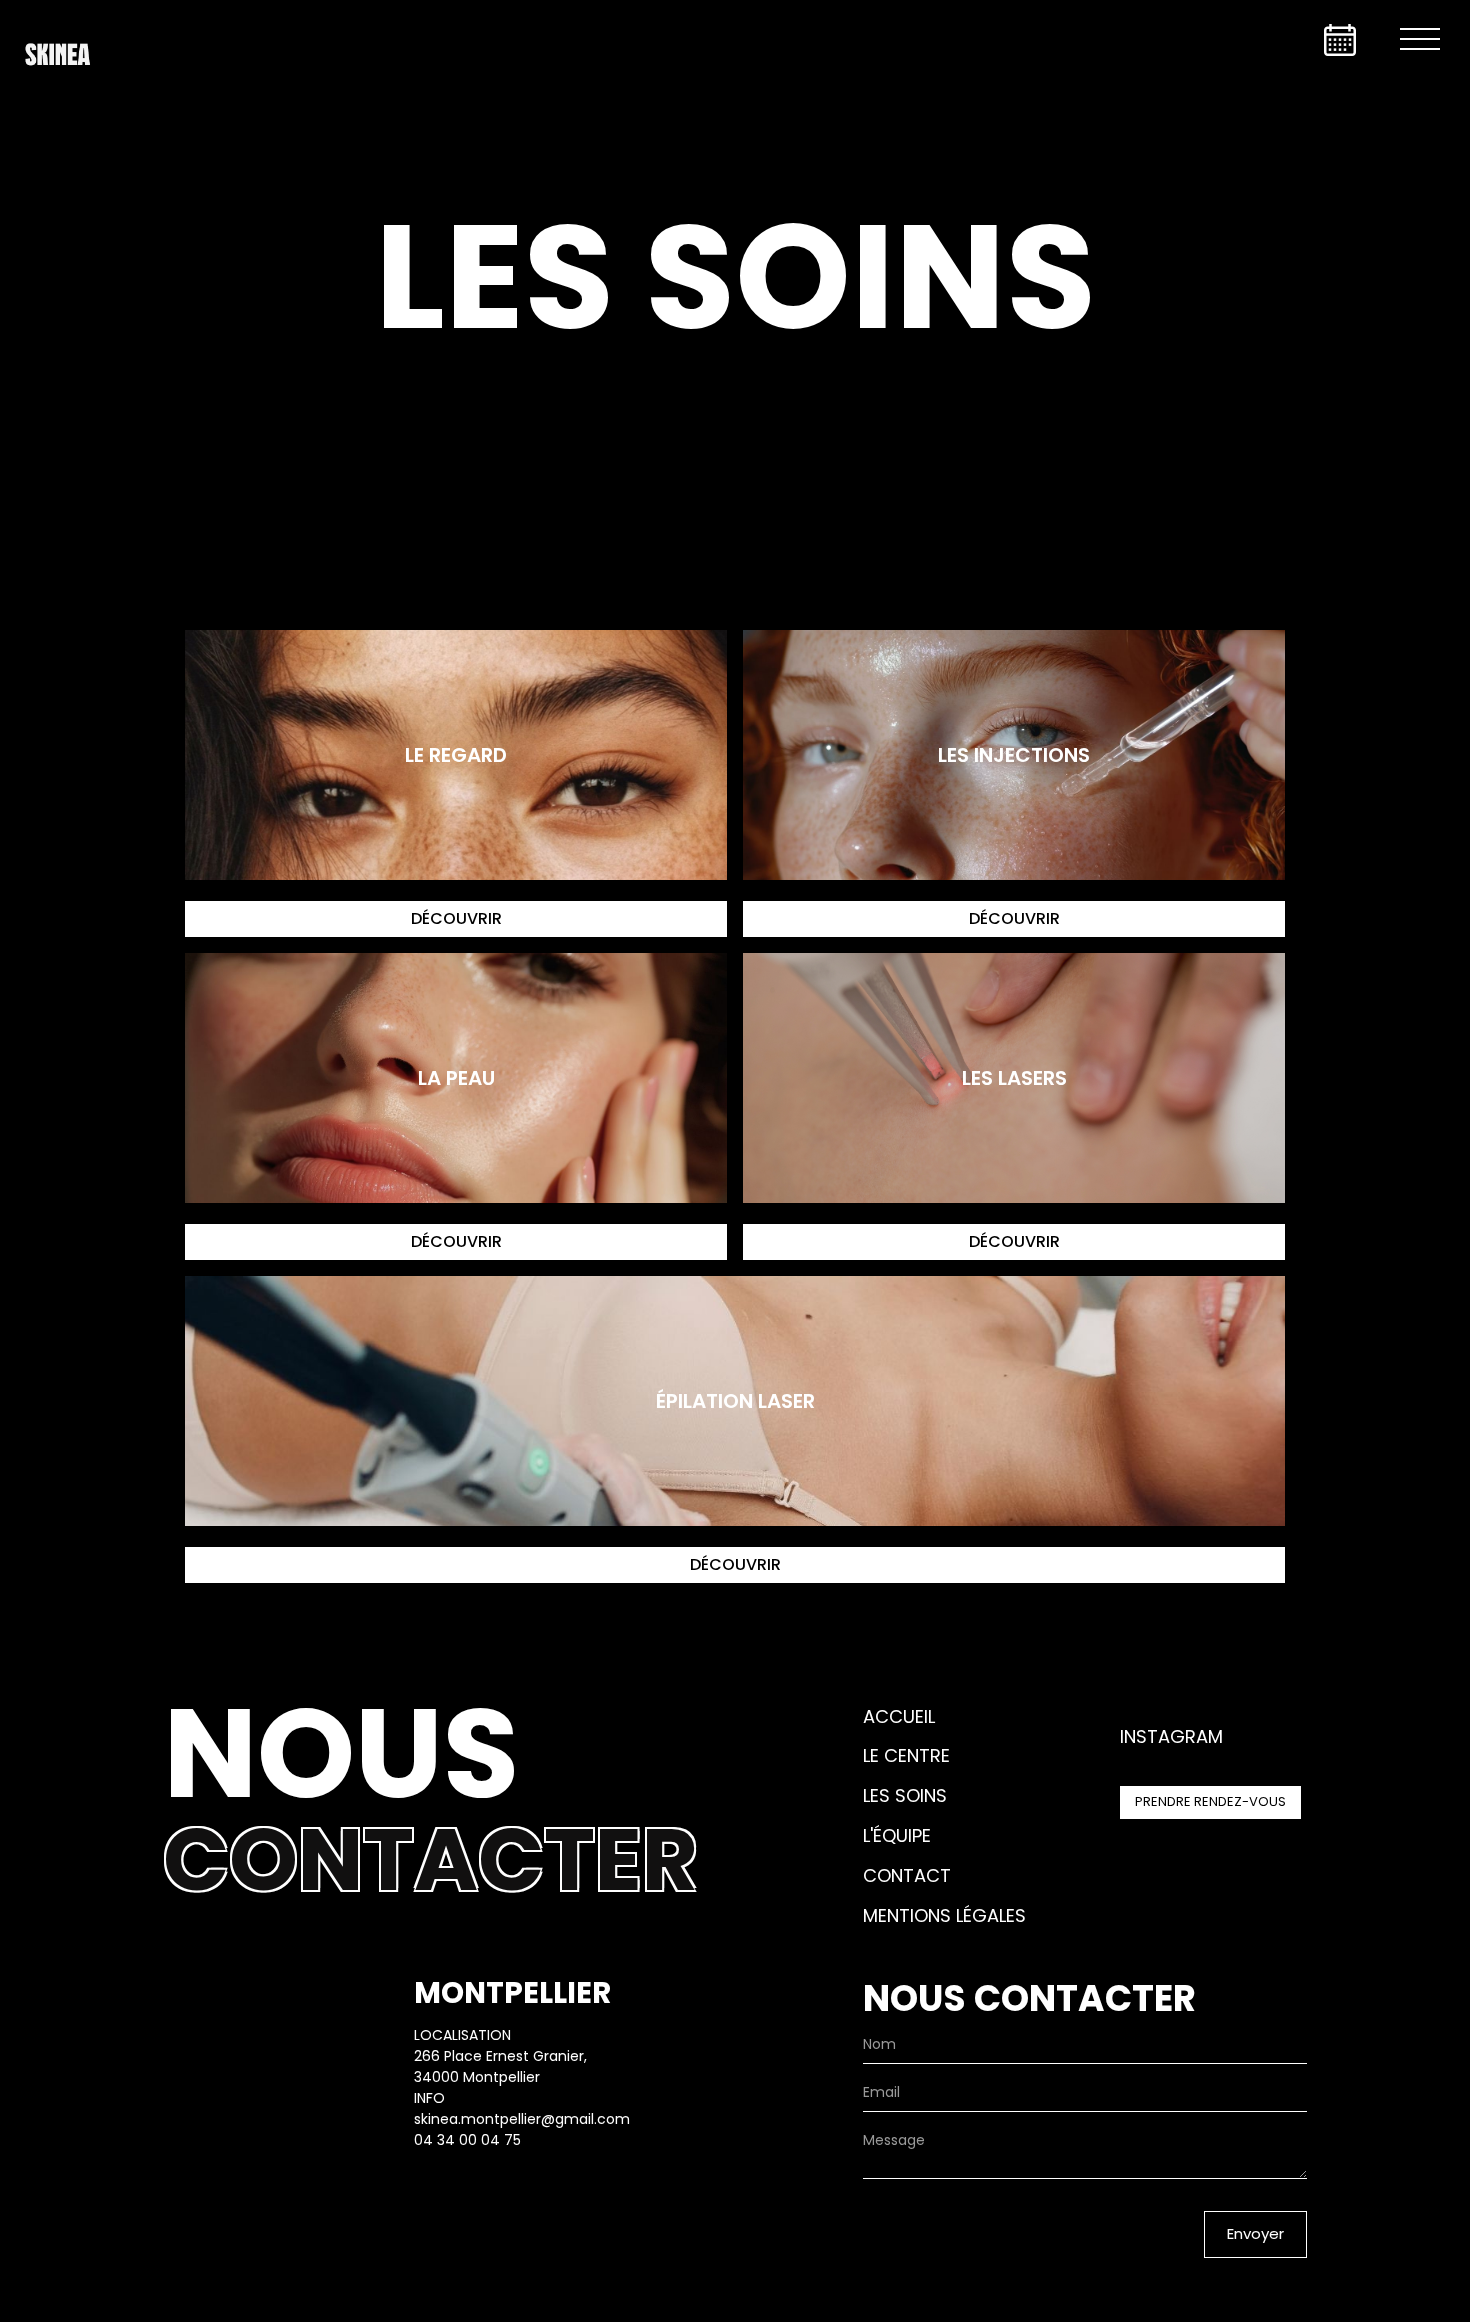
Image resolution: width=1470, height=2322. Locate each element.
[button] (1420, 40)
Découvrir (456, 918)
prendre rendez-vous (1210, 1801)
